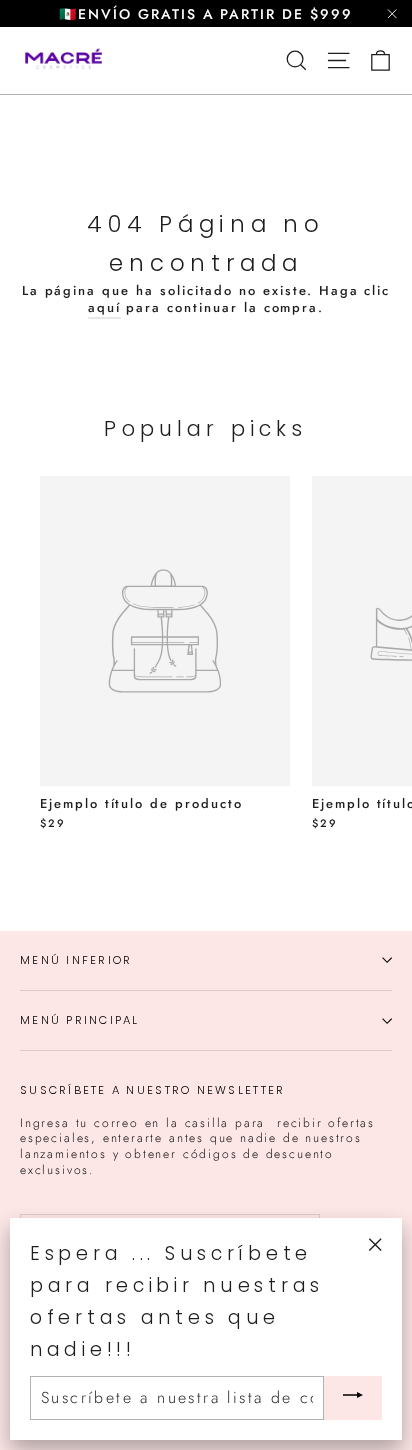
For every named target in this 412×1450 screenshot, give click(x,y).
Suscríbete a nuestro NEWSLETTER (152, 1090)
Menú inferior (76, 960)
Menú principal (80, 1020)
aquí (104, 307)
